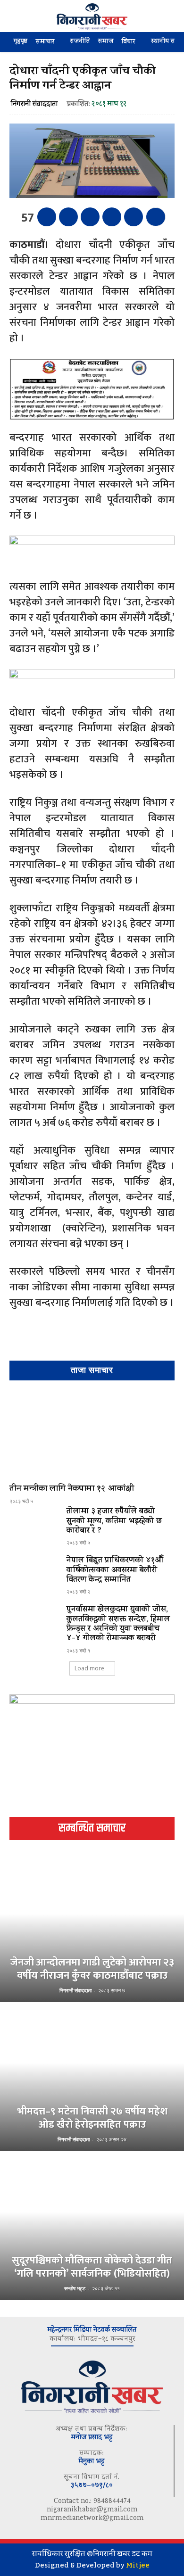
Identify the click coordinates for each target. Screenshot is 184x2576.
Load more (89, 1668)
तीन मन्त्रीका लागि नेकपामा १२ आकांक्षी (72, 1489)
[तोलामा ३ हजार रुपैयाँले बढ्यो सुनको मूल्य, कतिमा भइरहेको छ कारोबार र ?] (34, 1527)
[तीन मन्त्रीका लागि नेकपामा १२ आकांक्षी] (92, 1434)
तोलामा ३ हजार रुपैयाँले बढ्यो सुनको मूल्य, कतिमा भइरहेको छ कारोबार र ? (114, 1522)
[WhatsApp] (112, 217)
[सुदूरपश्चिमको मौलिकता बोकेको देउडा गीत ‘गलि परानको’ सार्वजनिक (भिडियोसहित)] (92, 2227)
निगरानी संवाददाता (34, 105)
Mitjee (138, 2565)
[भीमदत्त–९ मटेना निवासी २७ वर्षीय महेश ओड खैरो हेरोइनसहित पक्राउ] (92, 2078)
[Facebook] (47, 217)
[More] (156, 217)
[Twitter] (68, 217)
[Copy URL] (134, 217)
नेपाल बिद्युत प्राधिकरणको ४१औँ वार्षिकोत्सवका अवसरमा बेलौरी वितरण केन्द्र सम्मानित (115, 1571)
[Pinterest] (90, 217)
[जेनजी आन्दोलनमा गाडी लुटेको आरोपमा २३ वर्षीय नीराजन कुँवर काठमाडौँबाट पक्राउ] (92, 1929)
